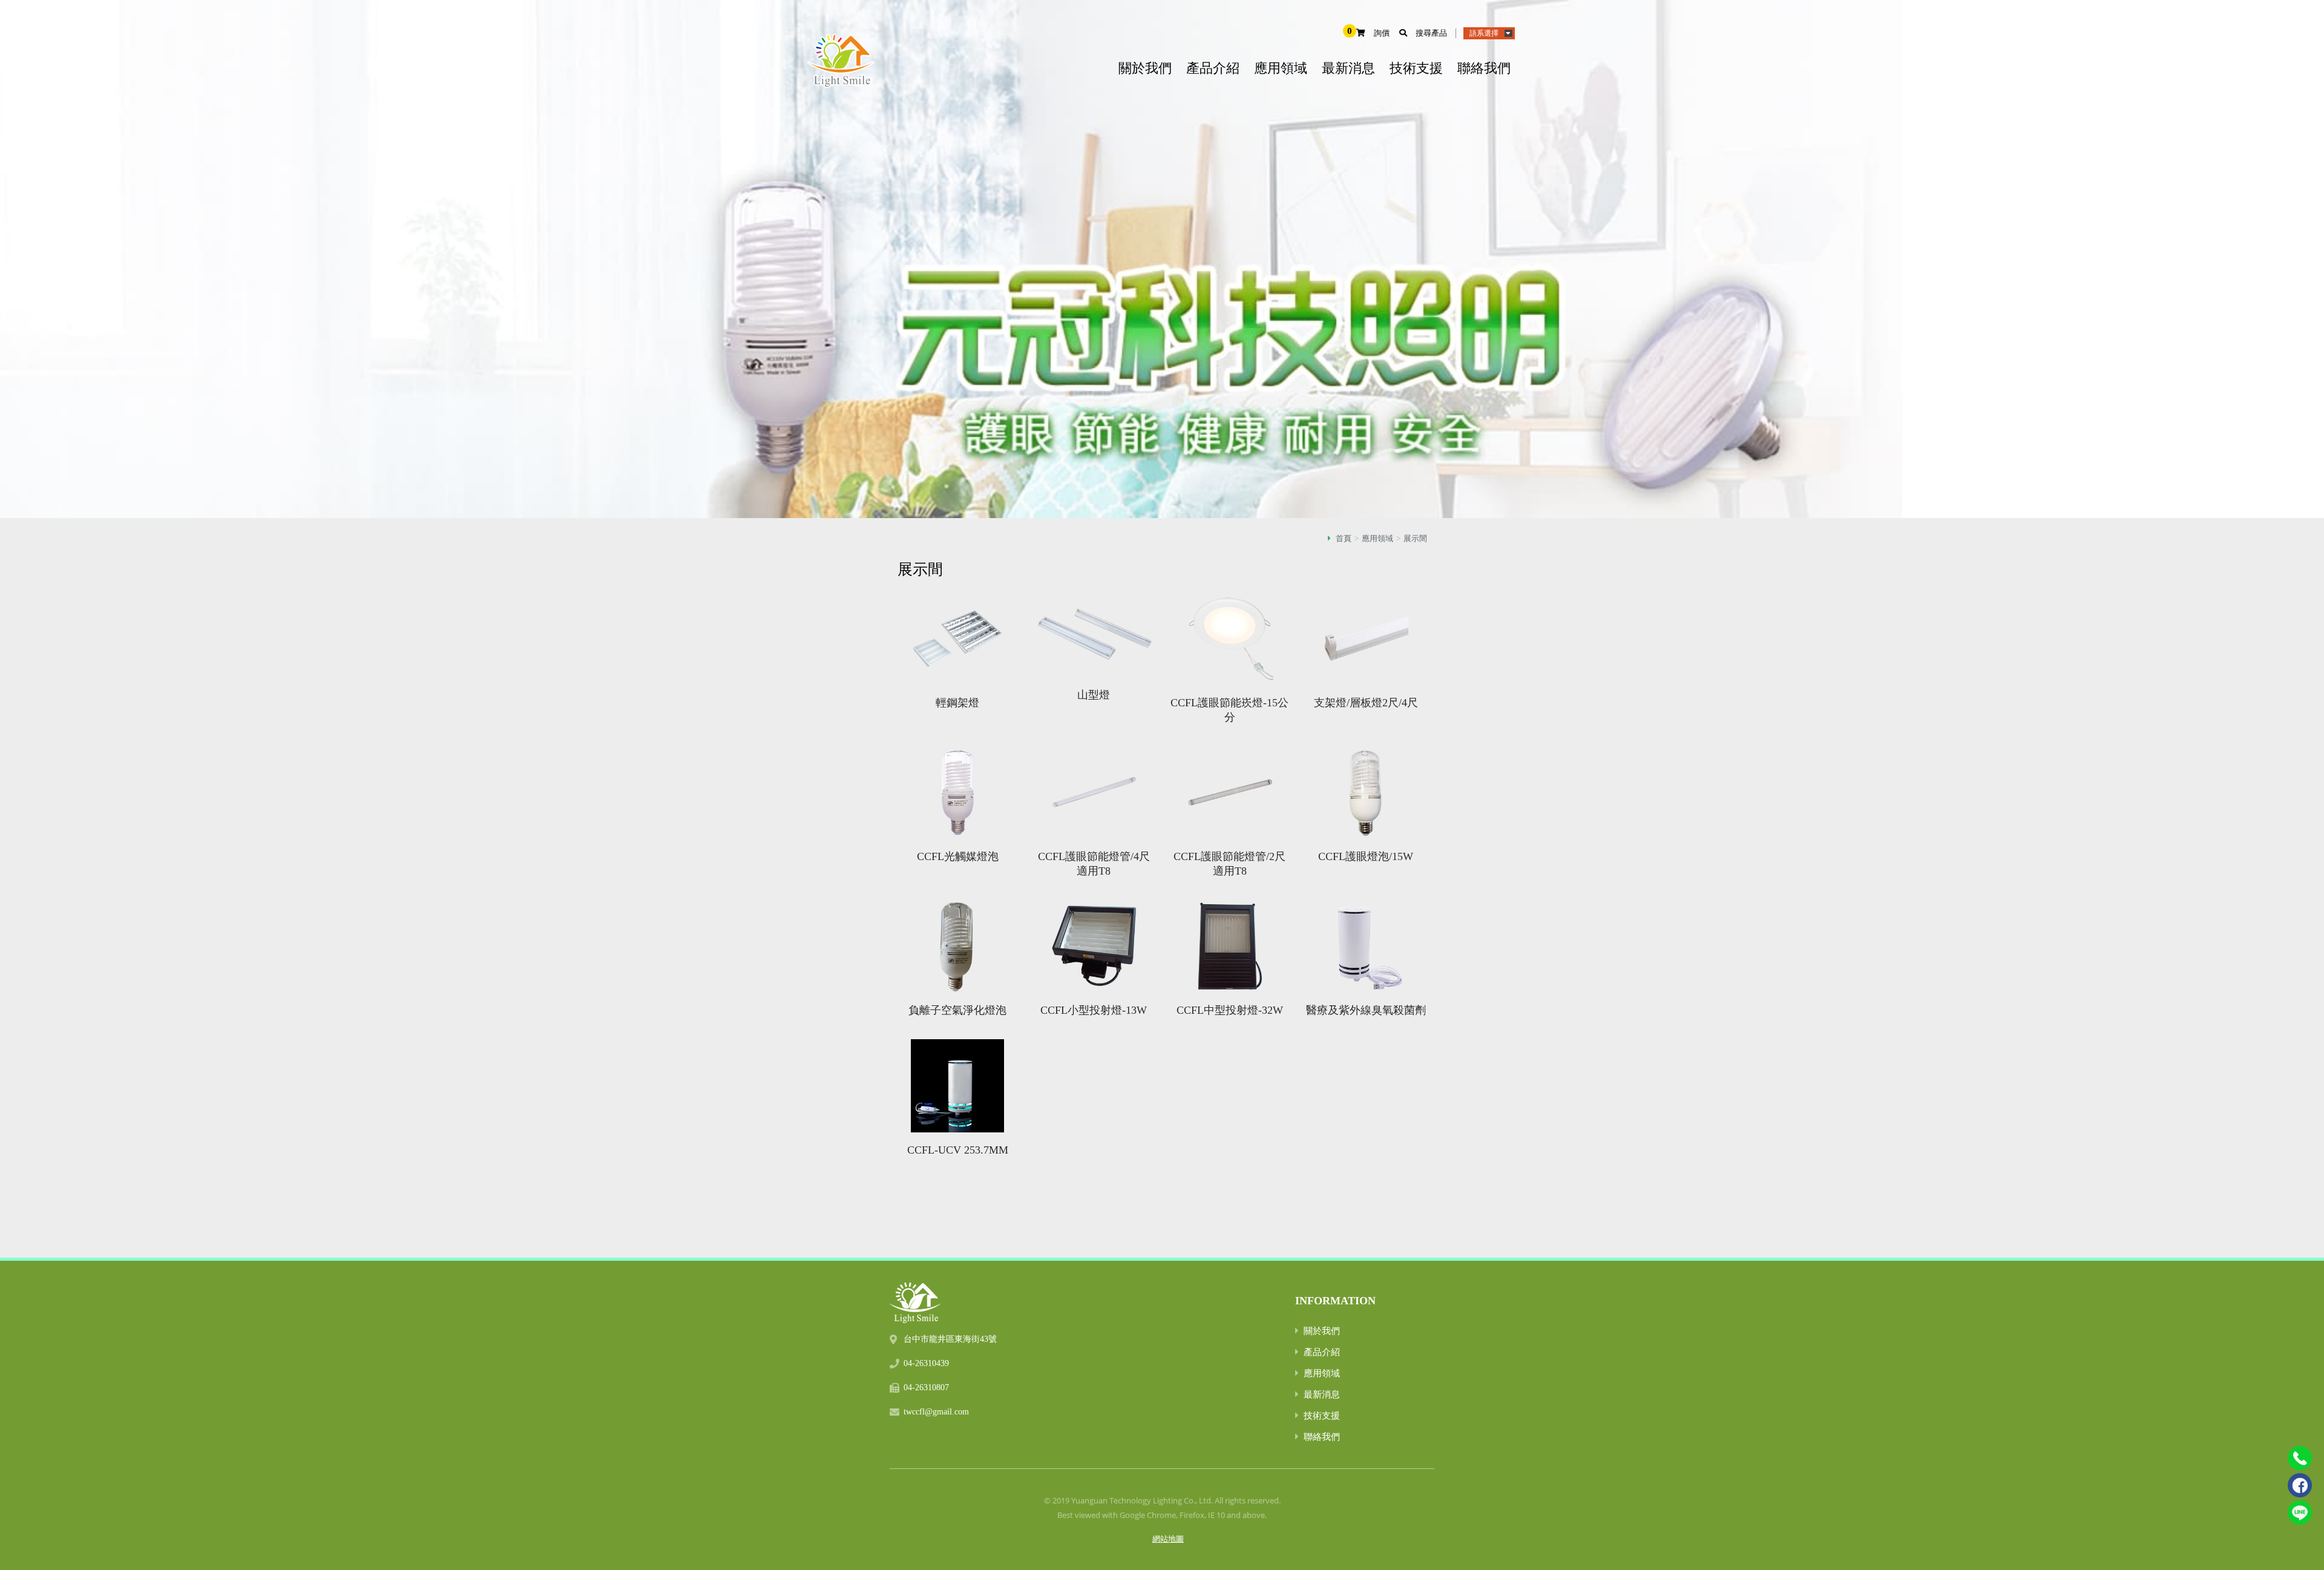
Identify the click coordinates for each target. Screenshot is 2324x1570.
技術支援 (1416, 68)
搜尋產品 (1431, 33)
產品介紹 (1213, 68)
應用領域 (1281, 68)
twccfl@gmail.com (936, 1412)
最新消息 (1348, 68)
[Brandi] (915, 1297)
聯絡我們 (1484, 68)
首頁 (1344, 538)
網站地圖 (1168, 1539)
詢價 (1382, 33)
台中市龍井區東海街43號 (950, 1339)
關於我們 (1145, 68)
